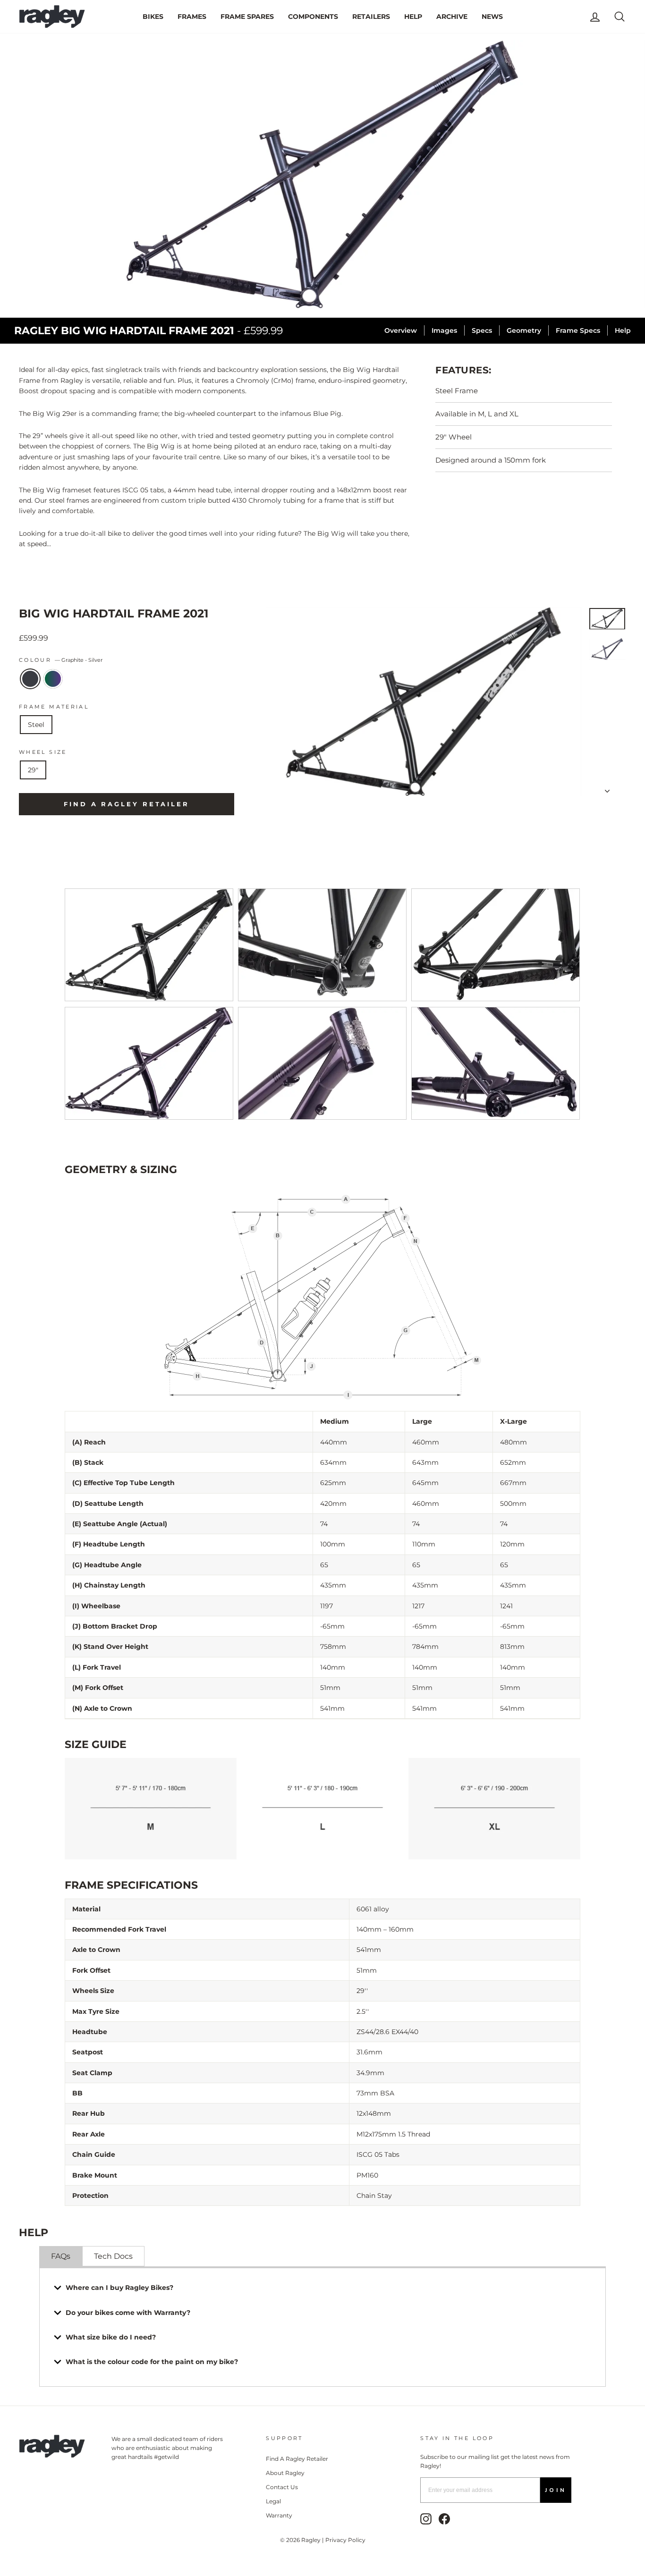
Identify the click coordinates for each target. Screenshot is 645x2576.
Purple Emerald (53, 679)
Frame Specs (578, 330)
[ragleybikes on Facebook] (444, 2519)
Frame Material (54, 707)
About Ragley (285, 2473)
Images (444, 330)
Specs (482, 330)
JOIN (556, 2490)
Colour (61, 660)
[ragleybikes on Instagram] (426, 2519)
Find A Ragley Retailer (297, 2459)
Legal (273, 2501)
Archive (452, 17)
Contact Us (282, 2487)
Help (623, 330)
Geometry (524, 330)
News (492, 17)
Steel (36, 725)
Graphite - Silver (30, 679)
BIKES (153, 17)
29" (33, 770)
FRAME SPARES (247, 17)
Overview (401, 330)
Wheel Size (43, 752)
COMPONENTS (313, 17)
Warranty (279, 2515)
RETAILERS (371, 17)
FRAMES (192, 17)
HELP (413, 17)
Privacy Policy (345, 2540)
